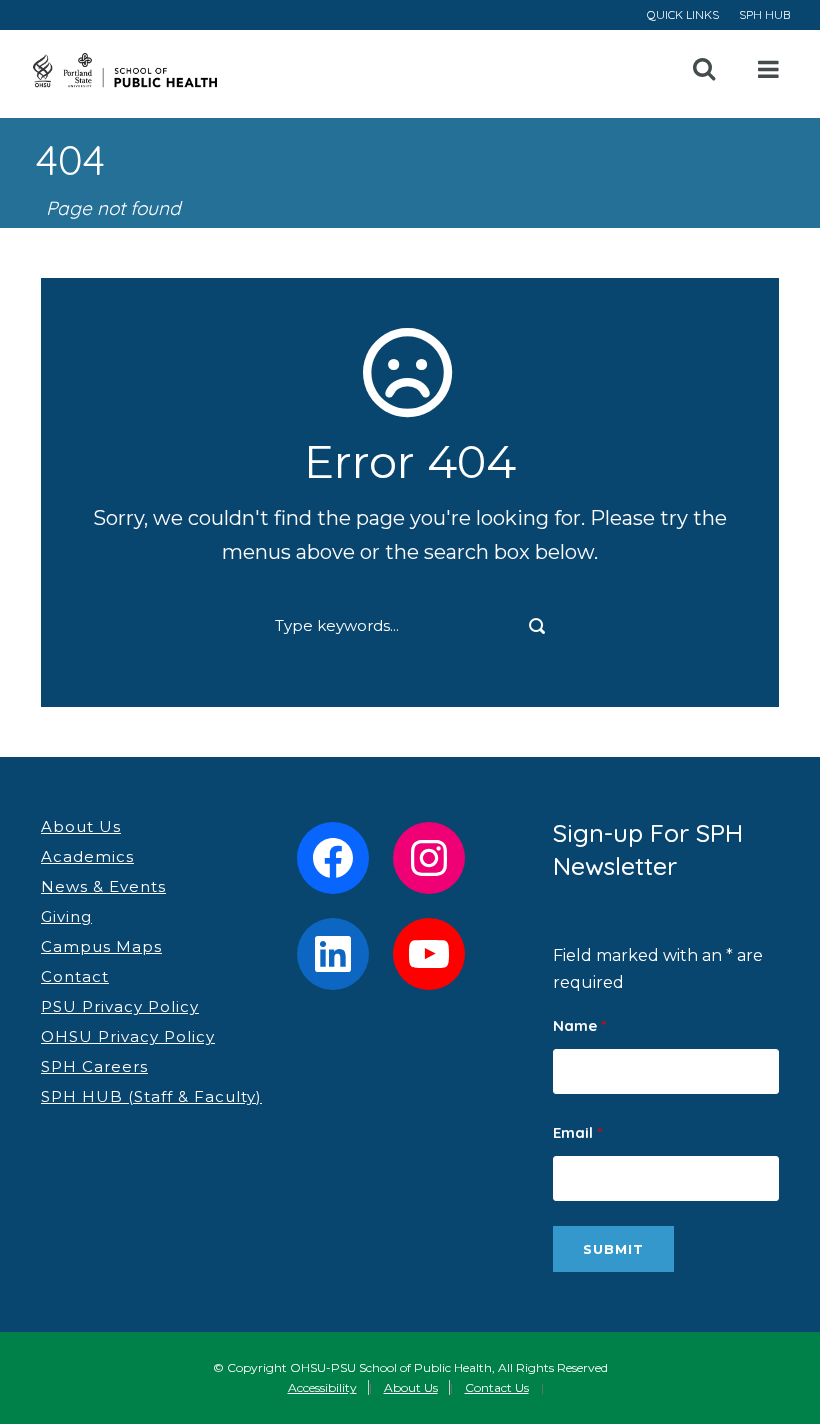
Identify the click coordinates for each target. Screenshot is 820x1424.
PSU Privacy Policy (120, 1006)
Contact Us (497, 1387)
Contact (75, 976)
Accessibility (322, 1387)
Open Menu (769, 70)
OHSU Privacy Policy (128, 1036)
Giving (66, 916)
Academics (87, 856)
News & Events (103, 886)
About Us (81, 826)
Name (579, 1025)
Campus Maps (101, 946)
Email (577, 1132)
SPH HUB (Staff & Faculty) (151, 1096)
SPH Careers (94, 1066)
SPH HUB (764, 14)
